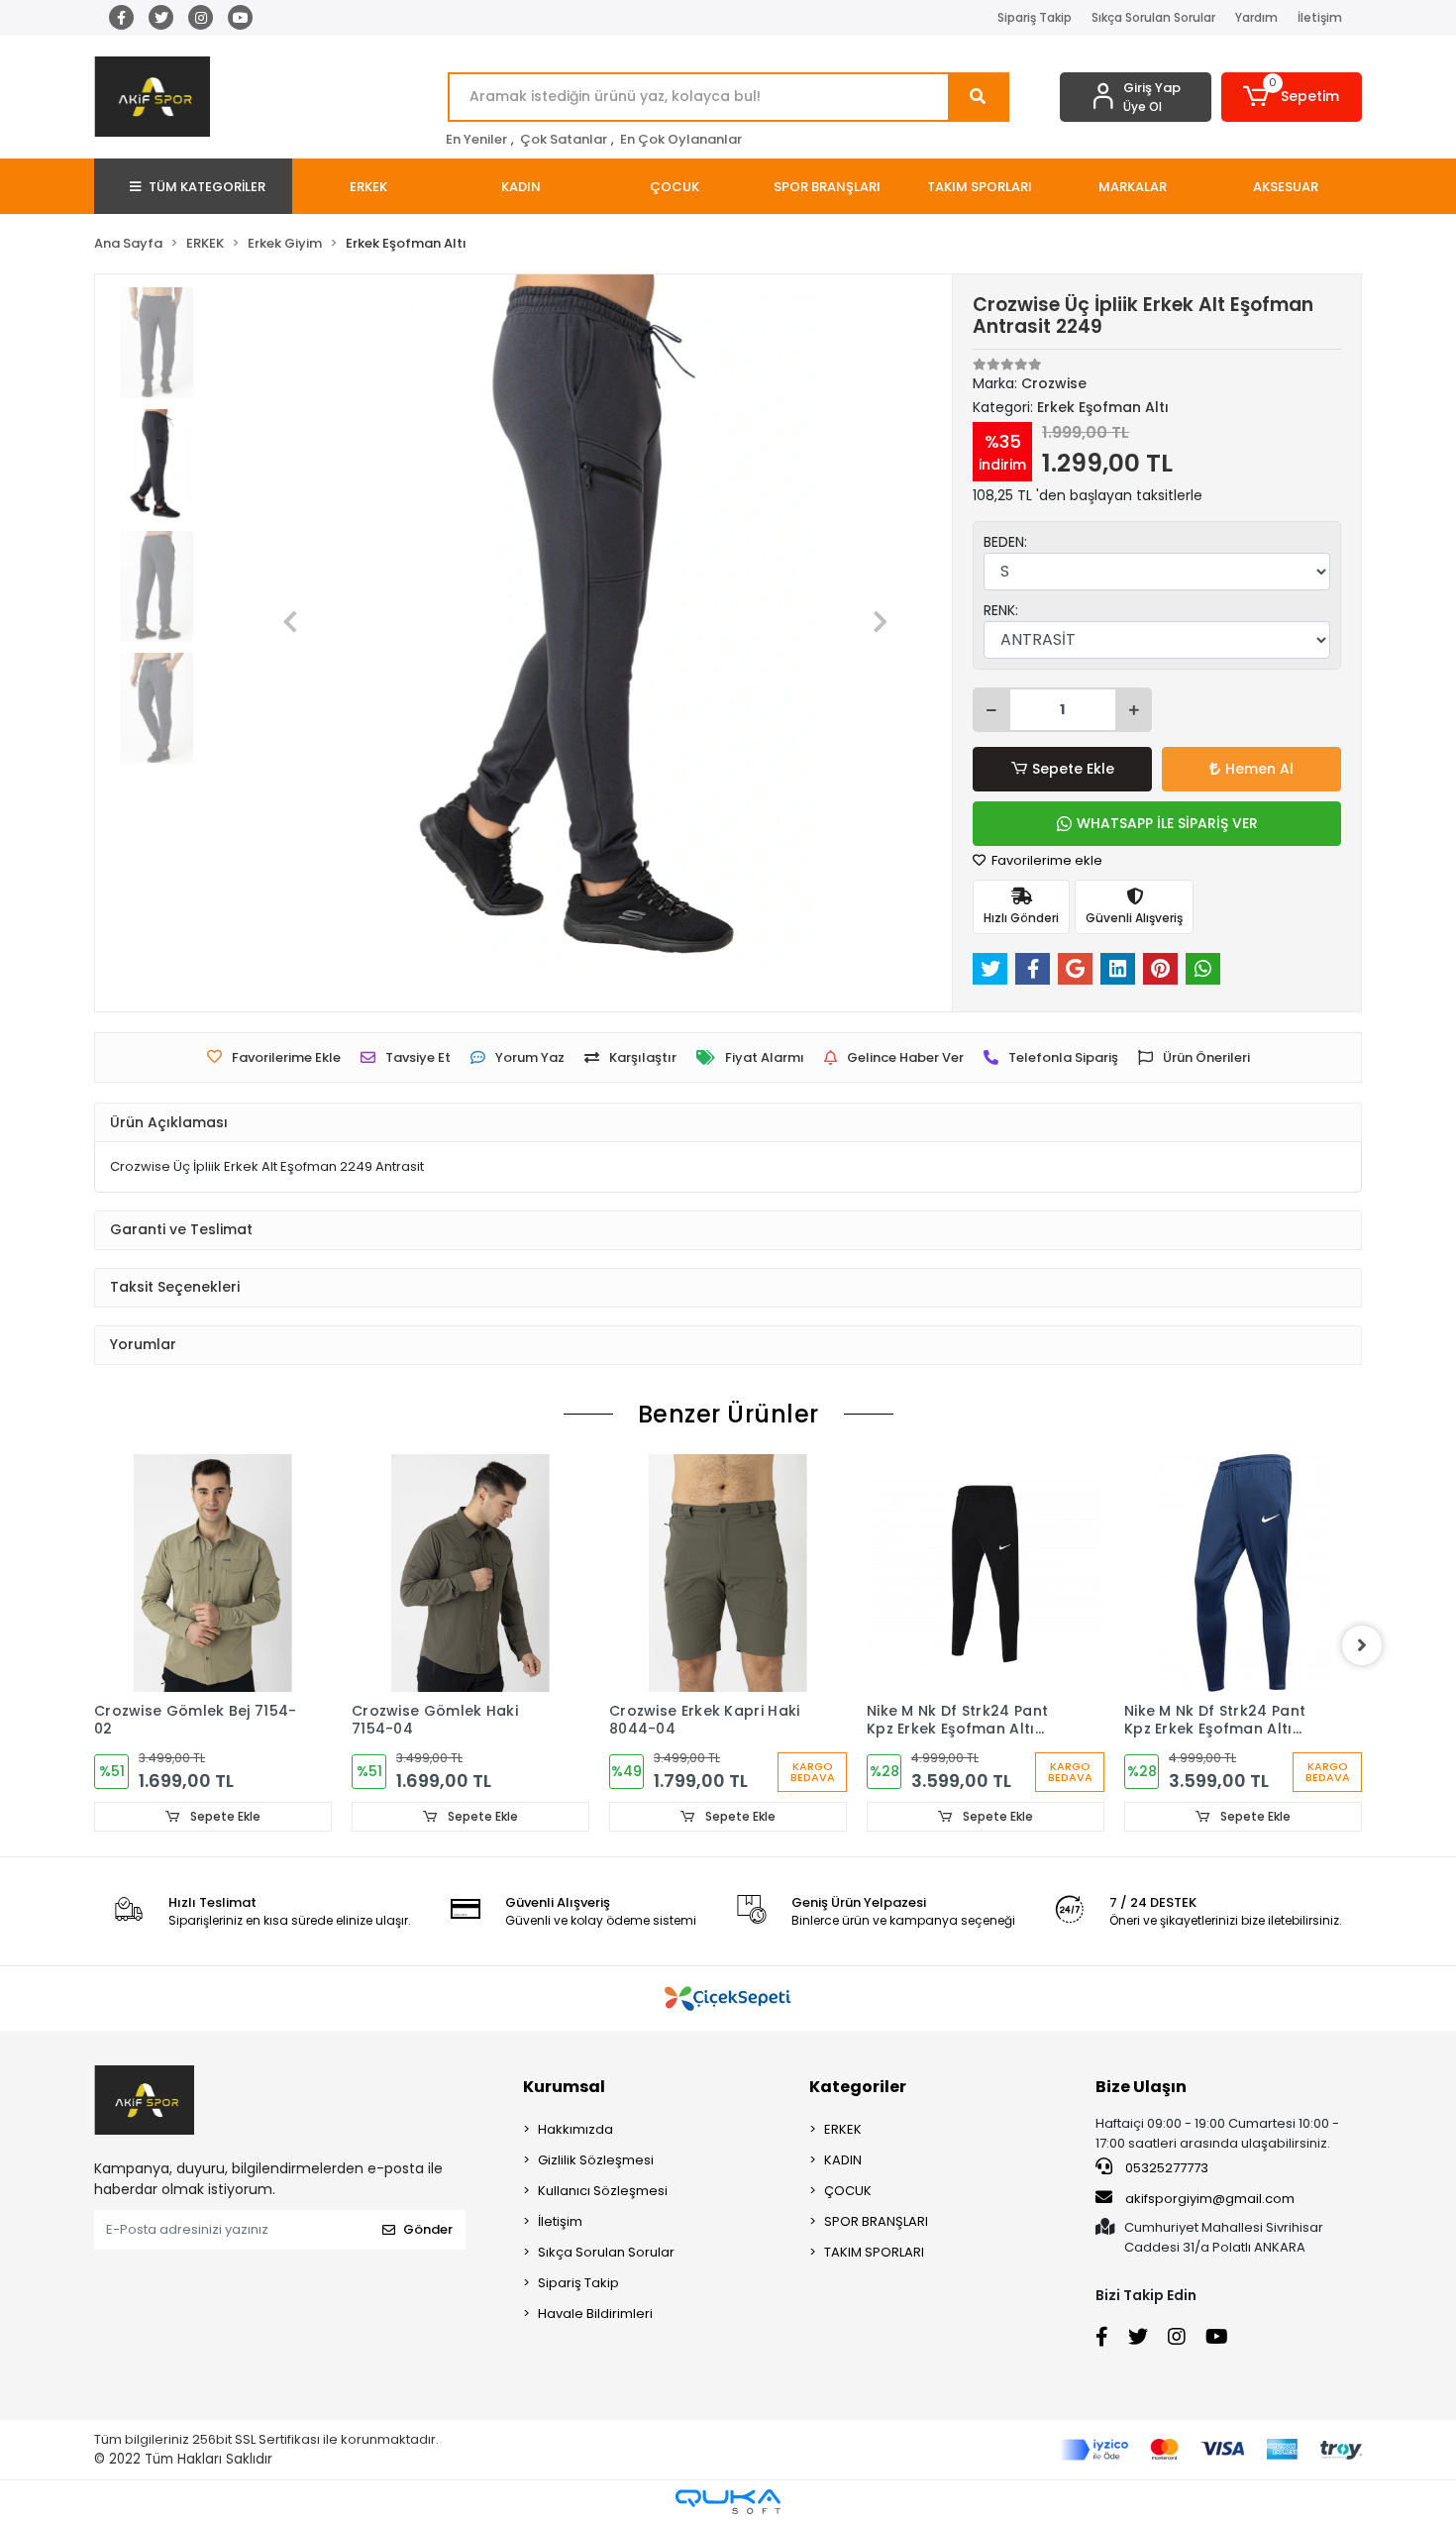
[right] (1362, 1645)
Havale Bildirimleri (595, 2314)
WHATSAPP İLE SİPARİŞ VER (1167, 823)
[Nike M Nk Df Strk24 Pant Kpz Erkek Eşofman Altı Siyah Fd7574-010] (986, 1573)
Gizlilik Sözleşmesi (596, 2160)
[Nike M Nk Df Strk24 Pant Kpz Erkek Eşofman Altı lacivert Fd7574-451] (1243, 1573)
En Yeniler (476, 139)
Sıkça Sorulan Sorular (1153, 17)
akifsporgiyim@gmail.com (1210, 2199)
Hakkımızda (575, 2129)
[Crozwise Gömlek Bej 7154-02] (213, 1573)
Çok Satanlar (564, 139)
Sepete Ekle (1073, 769)
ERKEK (843, 2129)
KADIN (843, 2160)
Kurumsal (564, 2087)
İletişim (1320, 17)
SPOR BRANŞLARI (876, 2221)
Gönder (428, 2229)
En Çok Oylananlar (681, 139)
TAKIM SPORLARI (874, 2252)
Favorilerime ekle (1045, 860)
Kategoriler (858, 2087)
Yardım (1256, 17)
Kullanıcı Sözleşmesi (603, 2191)
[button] (1292, 97)
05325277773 (1165, 2168)
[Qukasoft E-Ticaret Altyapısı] (728, 2502)
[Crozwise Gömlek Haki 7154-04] (470, 1573)
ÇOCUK (848, 2191)
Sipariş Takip (1035, 17)
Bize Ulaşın (1141, 2087)
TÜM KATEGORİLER (207, 187)
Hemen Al (1259, 769)
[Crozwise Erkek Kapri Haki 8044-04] (728, 1573)
